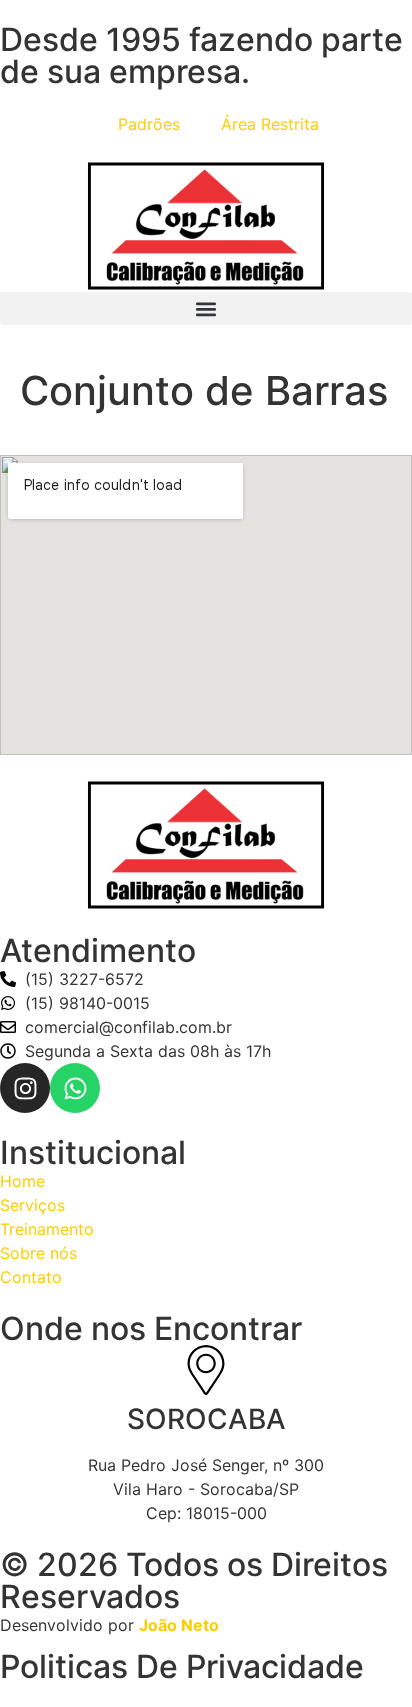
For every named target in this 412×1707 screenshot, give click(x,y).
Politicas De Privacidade (182, 1666)
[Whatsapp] (75, 1088)
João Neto (179, 1625)
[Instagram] (25, 1088)
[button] (206, 308)
